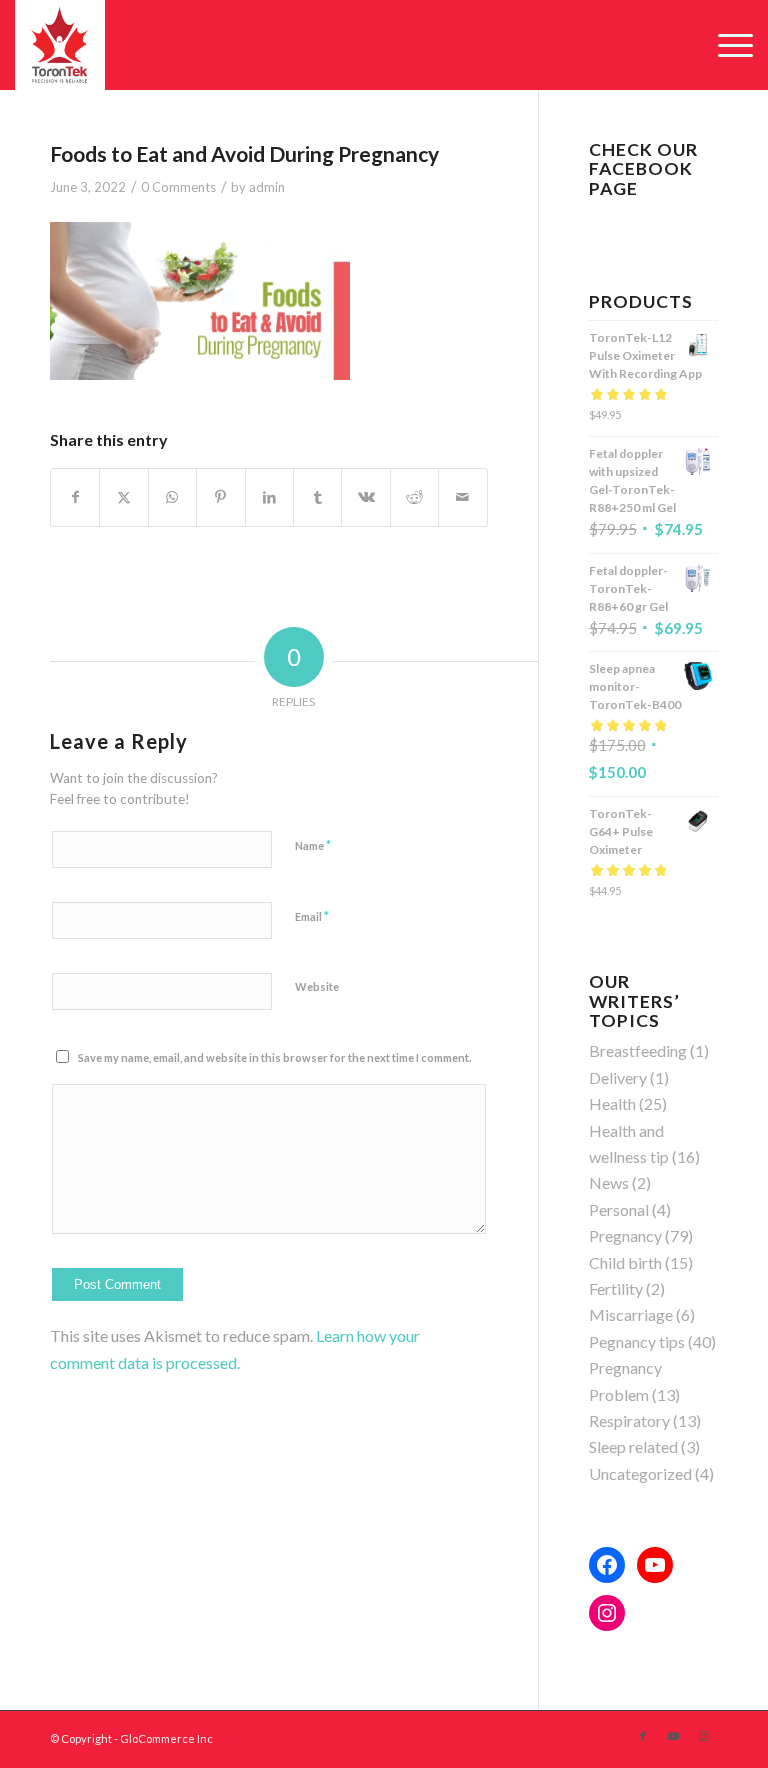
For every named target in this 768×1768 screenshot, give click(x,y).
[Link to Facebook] (643, 1736)
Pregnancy (625, 1235)
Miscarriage (631, 1314)
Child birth (625, 1262)
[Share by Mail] (463, 497)
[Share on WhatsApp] (172, 497)
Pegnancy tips (637, 1341)
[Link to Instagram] (703, 1736)
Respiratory (629, 1420)
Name (313, 845)
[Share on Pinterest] (220, 497)
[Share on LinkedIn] (269, 497)
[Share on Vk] (365, 497)
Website (317, 986)
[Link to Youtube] (673, 1736)
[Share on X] (123, 497)
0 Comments (178, 187)
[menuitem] (725, 45)
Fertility (616, 1288)
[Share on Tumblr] (317, 497)
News (609, 1182)
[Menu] (725, 45)
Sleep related (633, 1446)
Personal (619, 1209)
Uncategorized (640, 1473)
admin (267, 187)
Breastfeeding (638, 1050)
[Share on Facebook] (75, 497)
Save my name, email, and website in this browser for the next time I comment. (274, 1057)
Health (612, 1103)
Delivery (618, 1077)
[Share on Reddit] (414, 497)
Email (312, 916)
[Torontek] (60, 45)
